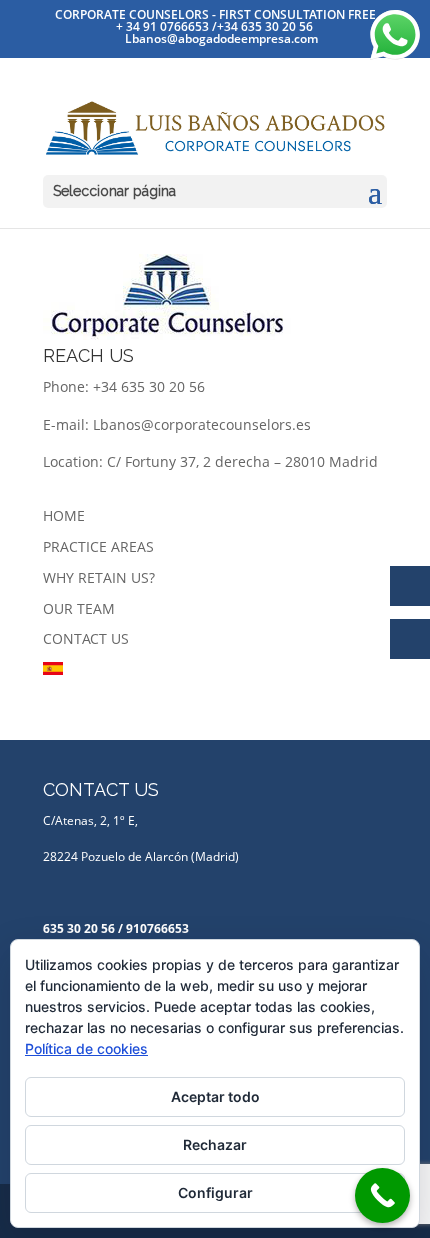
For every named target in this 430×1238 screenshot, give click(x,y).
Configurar (215, 1192)
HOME (64, 515)
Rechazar (215, 1144)
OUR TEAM (79, 608)
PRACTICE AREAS (98, 546)
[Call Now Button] (382, 1195)
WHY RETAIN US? (99, 577)
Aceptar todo (215, 1096)
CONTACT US (86, 638)
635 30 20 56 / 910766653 (116, 928)
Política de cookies (86, 1048)
